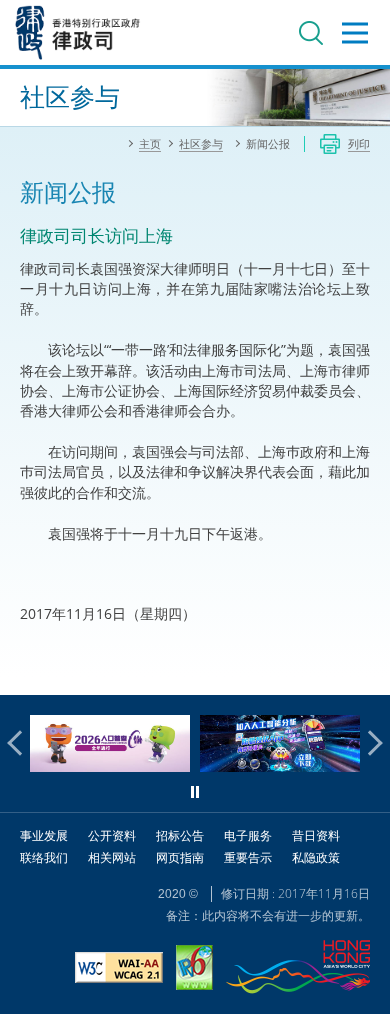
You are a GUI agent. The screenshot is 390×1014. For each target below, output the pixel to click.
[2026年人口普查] (110, 766)
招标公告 (180, 835)
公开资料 (112, 835)
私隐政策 (316, 857)
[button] (20, 743)
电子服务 (248, 835)
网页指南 (180, 857)
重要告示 (248, 857)
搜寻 (311, 33)
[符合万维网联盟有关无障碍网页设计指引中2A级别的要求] (119, 970)
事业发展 (44, 835)
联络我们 (44, 857)
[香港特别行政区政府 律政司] (78, 32)
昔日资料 (316, 835)
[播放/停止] (195, 792)
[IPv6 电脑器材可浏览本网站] (194, 970)
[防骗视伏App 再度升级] (280, 766)
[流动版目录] (355, 33)
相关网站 (112, 857)
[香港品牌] (298, 969)
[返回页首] (363, 668)
